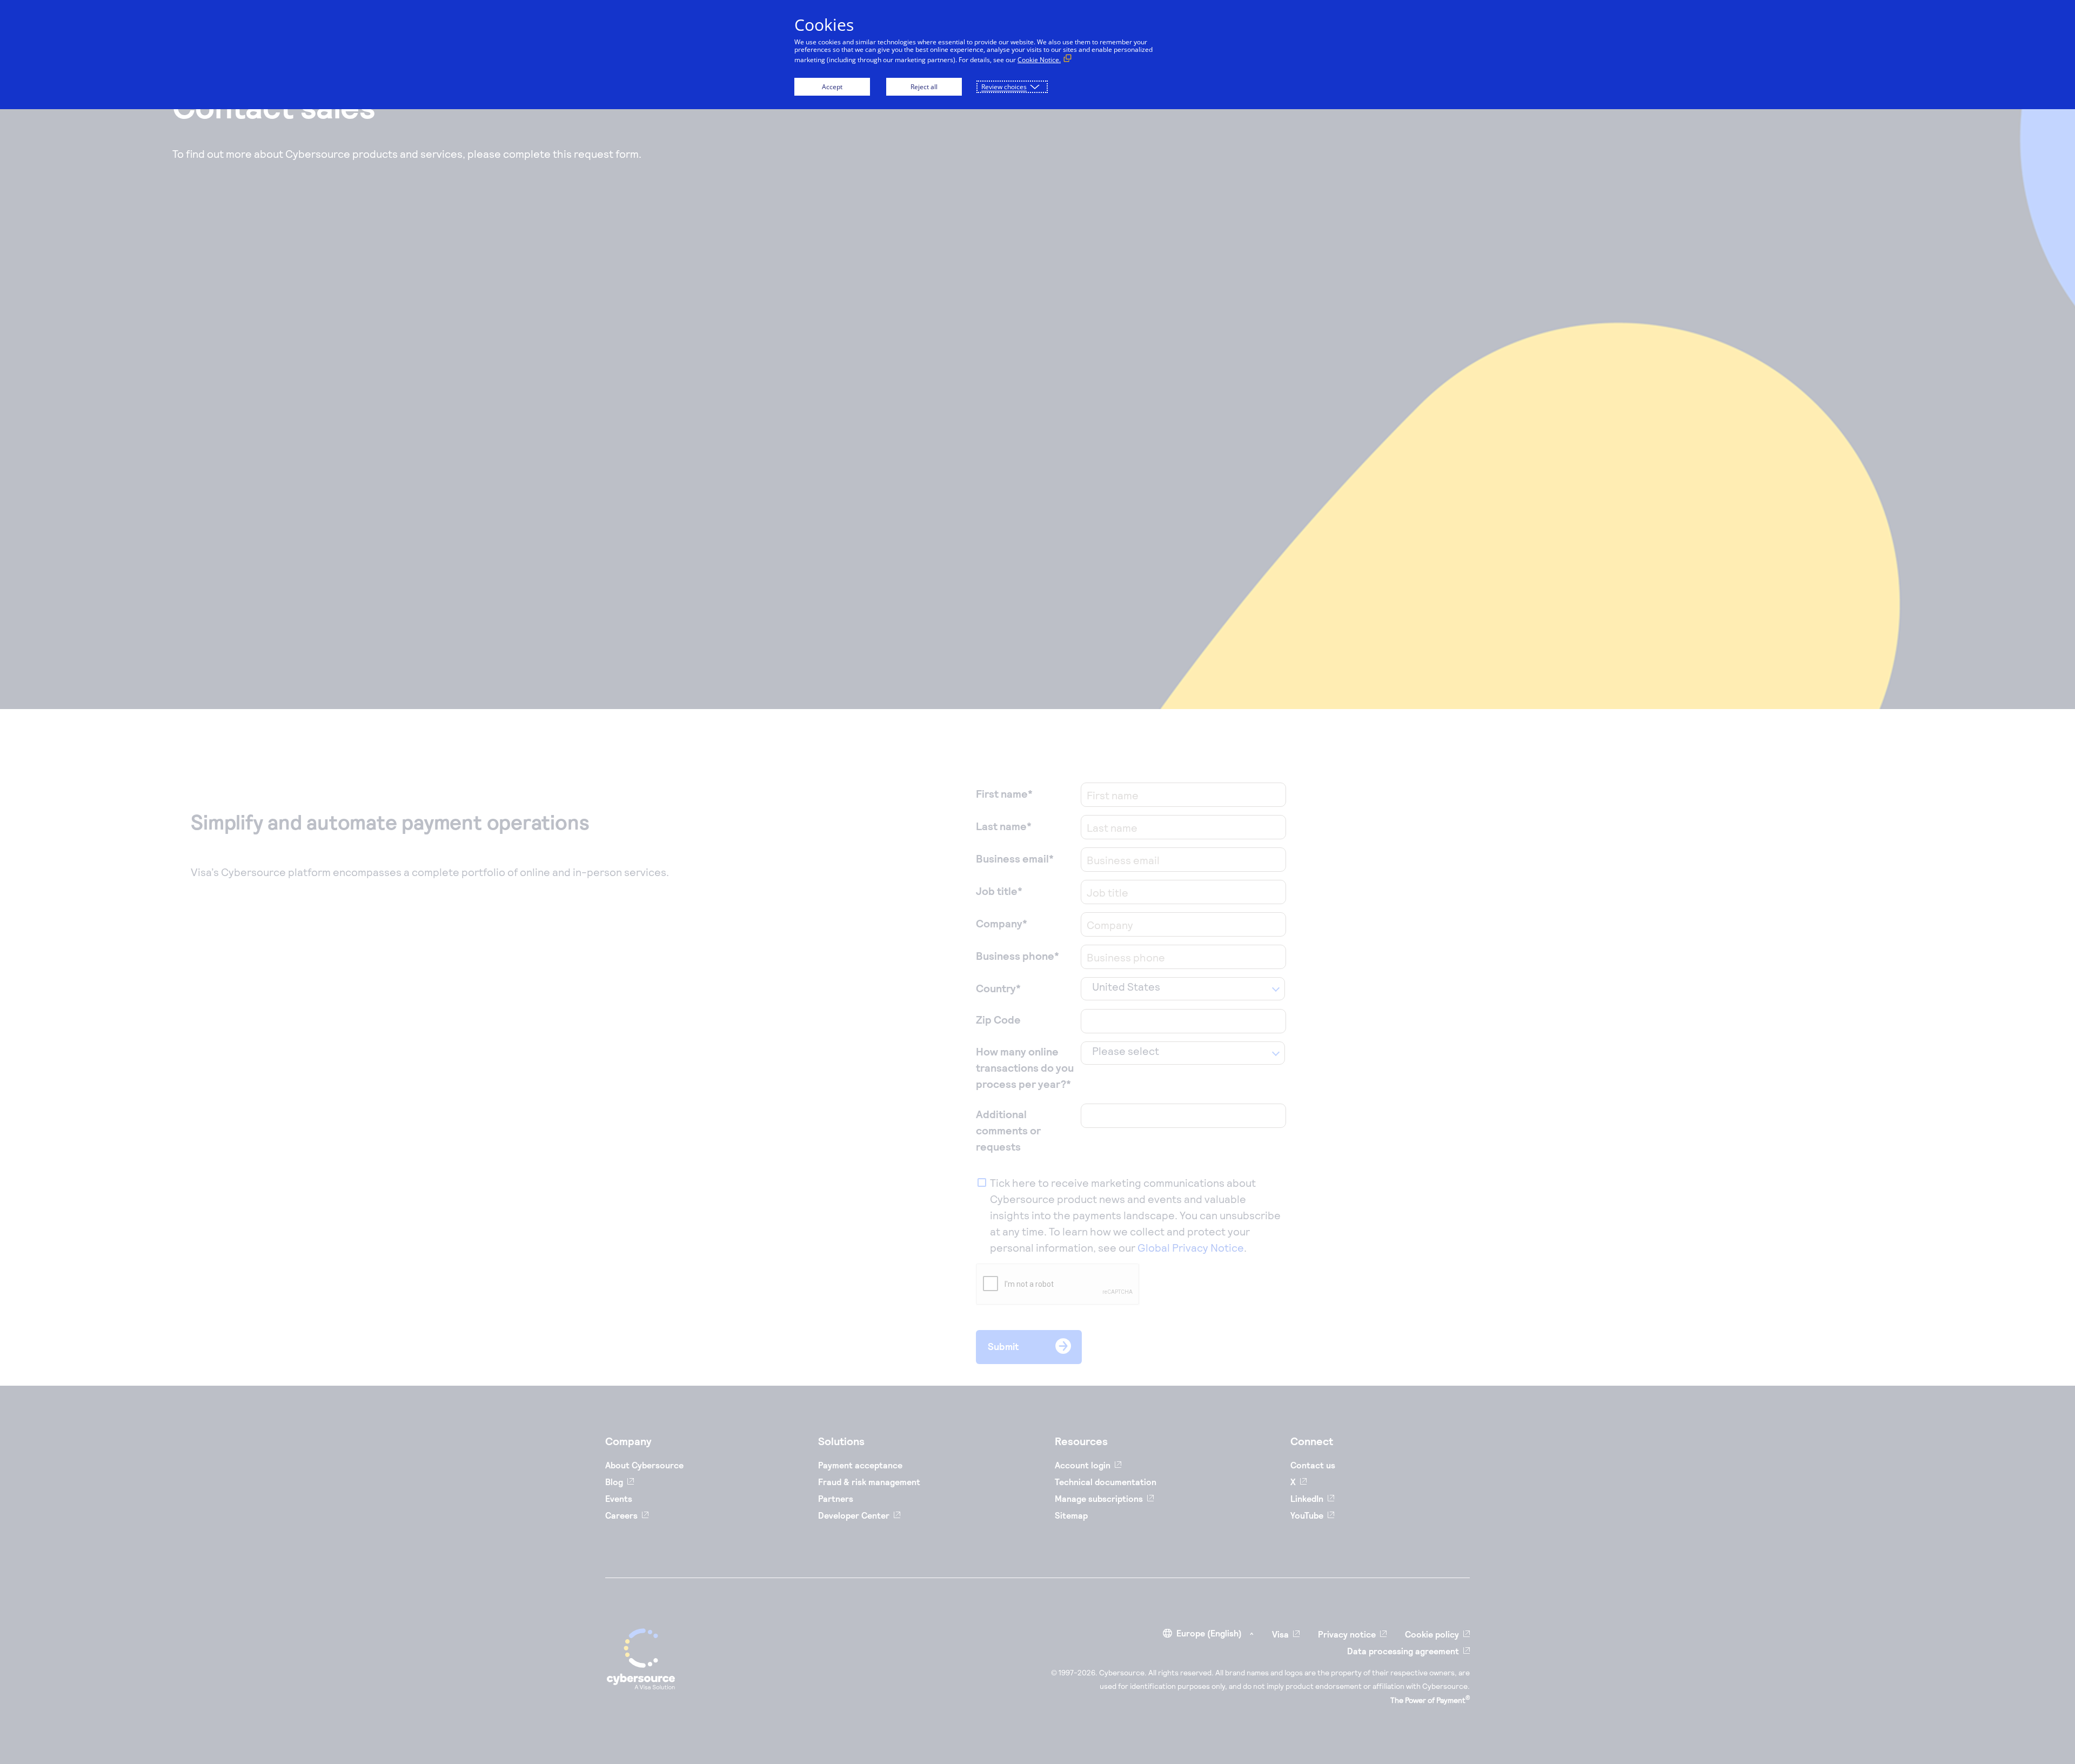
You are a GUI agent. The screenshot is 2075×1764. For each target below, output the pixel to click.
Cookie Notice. (1039, 60)
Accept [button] (832, 87)
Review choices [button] (1004, 87)
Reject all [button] (924, 87)
